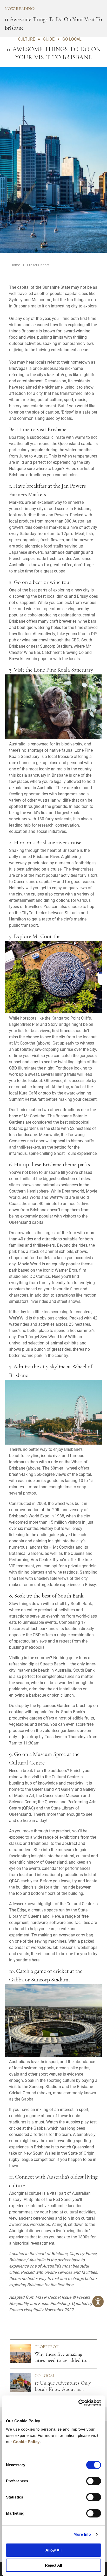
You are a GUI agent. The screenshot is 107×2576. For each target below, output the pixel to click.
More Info (82, 2534)
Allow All (53, 2550)
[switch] (94, 2481)
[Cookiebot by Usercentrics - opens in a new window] (78, 2403)
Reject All (53, 2565)
